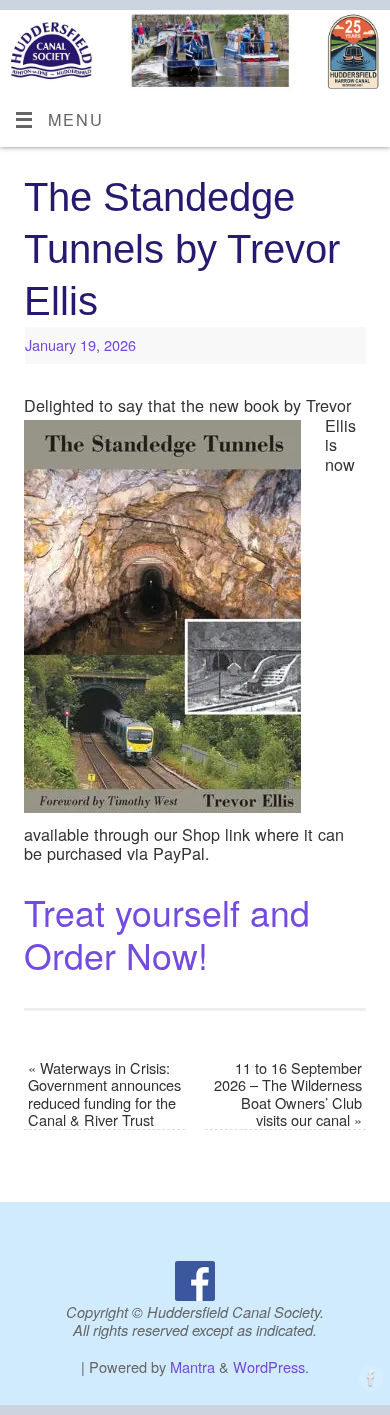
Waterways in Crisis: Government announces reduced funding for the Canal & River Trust (104, 1093)
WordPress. (271, 1366)
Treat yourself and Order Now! (167, 933)
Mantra (192, 1366)
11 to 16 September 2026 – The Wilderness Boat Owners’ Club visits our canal (288, 1093)
